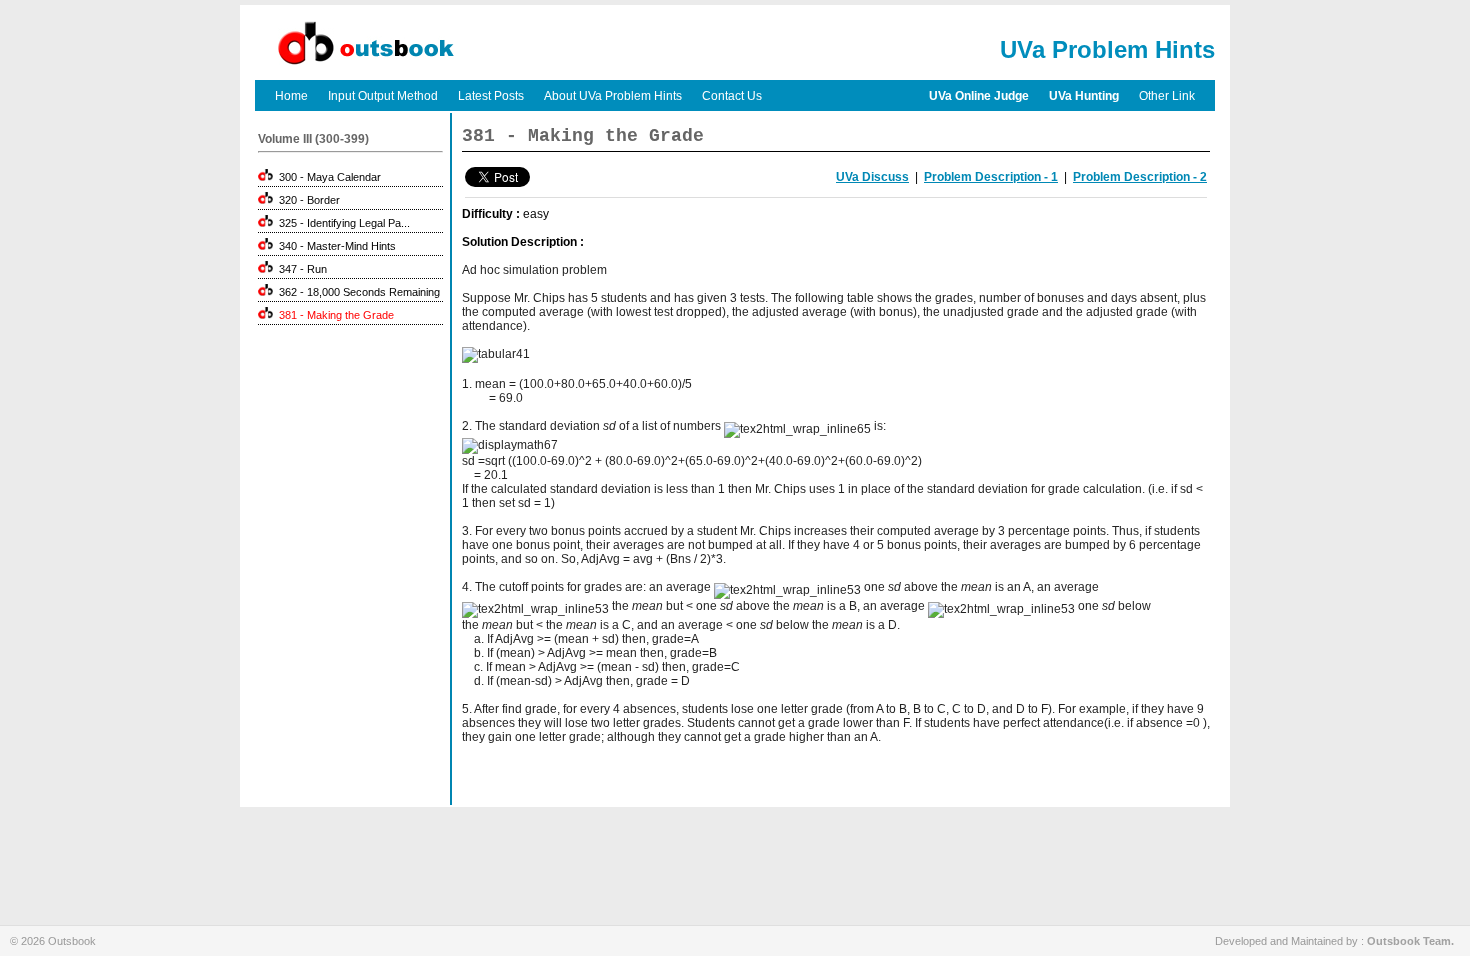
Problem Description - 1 (991, 177)
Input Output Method (383, 96)
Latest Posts (491, 96)
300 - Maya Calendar (327, 177)
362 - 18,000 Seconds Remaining (356, 292)
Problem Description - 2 (1140, 177)
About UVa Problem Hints (613, 96)
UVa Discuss (872, 177)
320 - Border (306, 200)
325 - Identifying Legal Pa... (341, 223)
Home (291, 96)
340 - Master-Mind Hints (334, 246)
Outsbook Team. (1410, 941)
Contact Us (732, 96)
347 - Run (300, 269)
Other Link (1167, 96)
